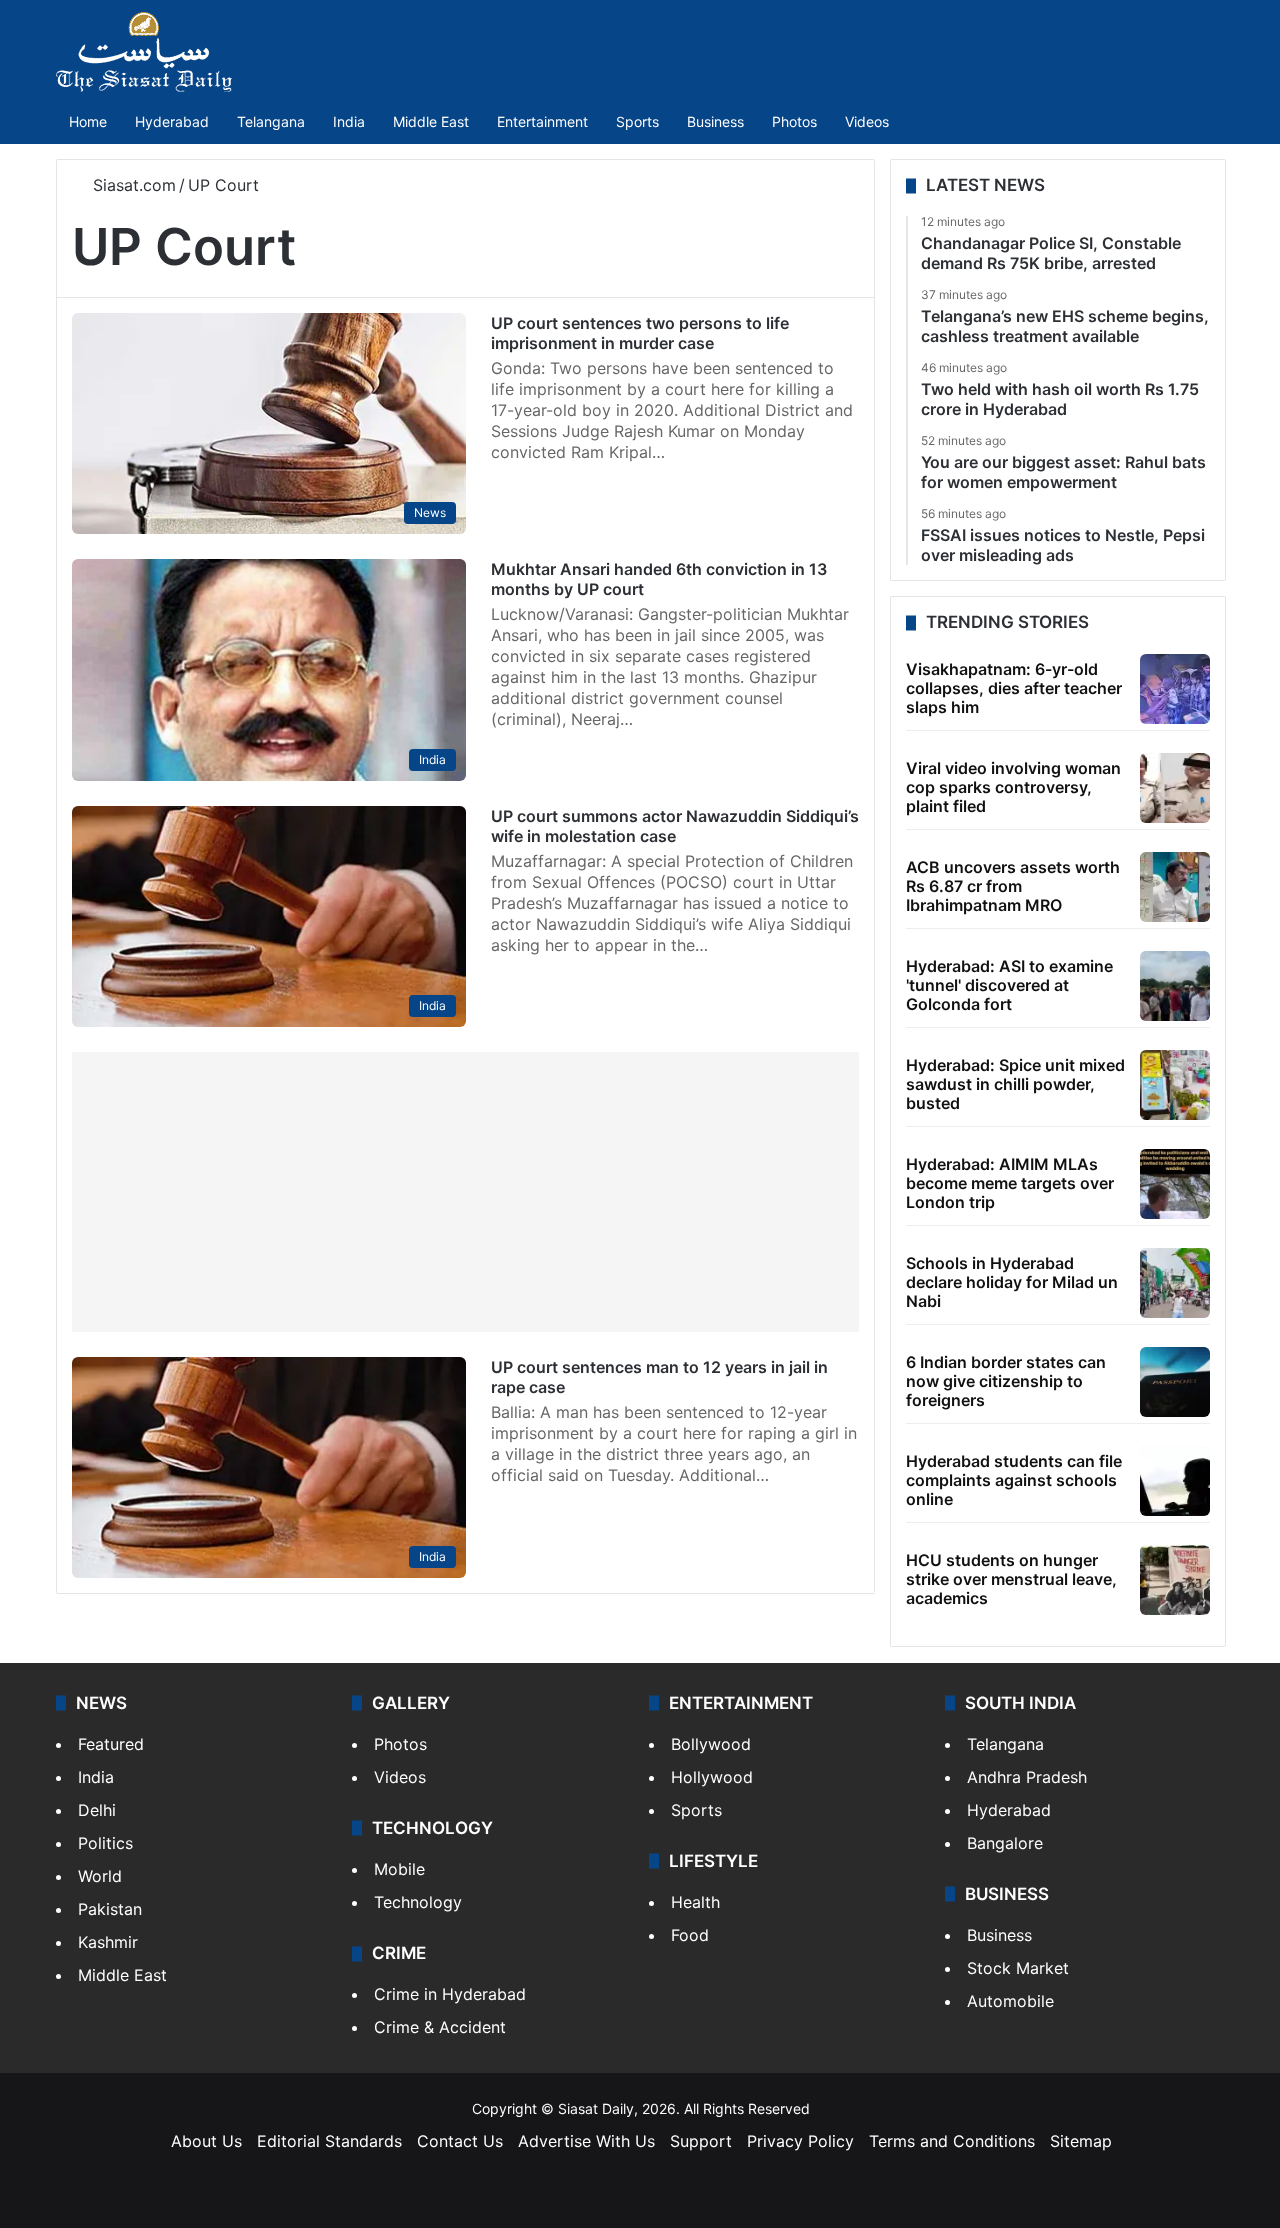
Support (701, 2141)
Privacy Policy (800, 2141)
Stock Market (1018, 1968)
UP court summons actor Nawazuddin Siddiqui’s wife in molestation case (675, 826)
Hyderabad (172, 121)
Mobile (399, 1869)
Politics (105, 1843)
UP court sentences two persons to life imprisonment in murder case (640, 333)
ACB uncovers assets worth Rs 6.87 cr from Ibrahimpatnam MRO (1013, 886)
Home (88, 121)
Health (695, 1902)
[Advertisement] (465, 1192)
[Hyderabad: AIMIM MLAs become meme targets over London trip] (1175, 1184)
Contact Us (460, 2141)
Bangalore (1005, 1843)
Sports (637, 121)
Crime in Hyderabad (450, 1994)
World (100, 1876)
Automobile (1010, 2001)
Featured (111, 1744)
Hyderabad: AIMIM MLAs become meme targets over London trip (1010, 1183)
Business (715, 121)
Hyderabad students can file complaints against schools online (1014, 1480)
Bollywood (711, 1744)
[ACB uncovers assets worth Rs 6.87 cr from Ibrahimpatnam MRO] (1175, 887)
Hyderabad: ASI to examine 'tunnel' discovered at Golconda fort (1009, 985)
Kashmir (108, 1942)
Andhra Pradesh (1027, 1777)
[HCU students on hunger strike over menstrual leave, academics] (1175, 1580)
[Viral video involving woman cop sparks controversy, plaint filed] (1175, 788)
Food (690, 1935)
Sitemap (1081, 2141)
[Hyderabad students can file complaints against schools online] (1175, 1481)
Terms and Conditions (952, 2141)
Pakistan (110, 1909)
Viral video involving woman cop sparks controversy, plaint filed (1013, 787)
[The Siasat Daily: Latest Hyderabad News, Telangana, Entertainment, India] (144, 52)
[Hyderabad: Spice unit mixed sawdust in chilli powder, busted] (1175, 1085)
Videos (867, 121)
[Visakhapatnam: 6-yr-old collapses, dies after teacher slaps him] (1175, 689)
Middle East (431, 121)
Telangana (271, 121)
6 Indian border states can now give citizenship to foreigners (1006, 1381)
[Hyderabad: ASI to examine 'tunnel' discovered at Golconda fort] (1175, 986)
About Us (206, 2141)
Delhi (97, 1810)
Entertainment (542, 121)
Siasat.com (132, 185)
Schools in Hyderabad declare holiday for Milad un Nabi (1012, 1282)
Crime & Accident (440, 2027)
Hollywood (712, 1777)
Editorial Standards (329, 2141)
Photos (794, 121)
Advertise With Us (586, 2141)
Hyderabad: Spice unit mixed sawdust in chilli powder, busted (1015, 1084)
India (349, 121)
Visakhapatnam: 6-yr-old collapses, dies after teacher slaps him (1014, 688)
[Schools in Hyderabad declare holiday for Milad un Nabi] (1175, 1283)
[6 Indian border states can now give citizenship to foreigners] (1175, 1382)
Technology (418, 1902)
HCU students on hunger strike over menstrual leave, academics (1011, 1579)
